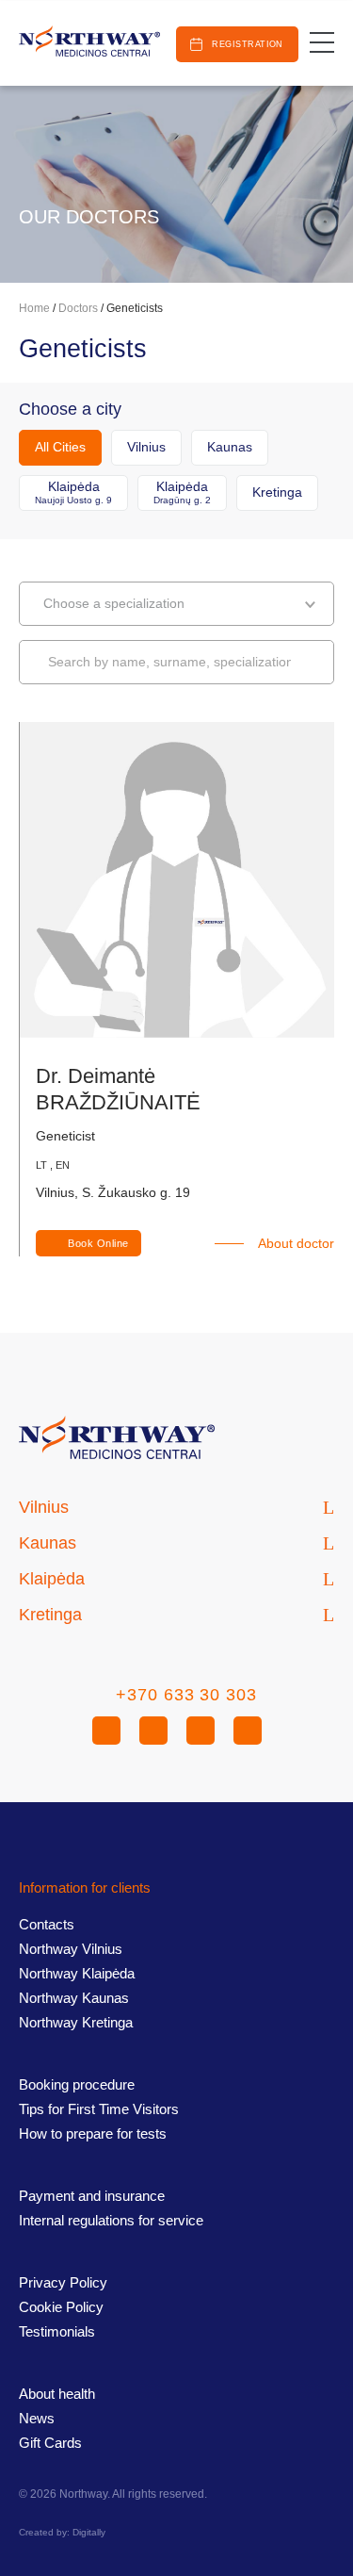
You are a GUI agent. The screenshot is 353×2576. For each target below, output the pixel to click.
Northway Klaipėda (77, 1973)
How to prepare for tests (93, 2133)
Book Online (98, 1243)
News (37, 2418)
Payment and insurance (92, 2196)
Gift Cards (50, 2443)
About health (57, 2394)
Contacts (47, 1924)
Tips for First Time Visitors (99, 2109)
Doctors (78, 308)
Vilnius (146, 447)
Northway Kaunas (74, 1998)
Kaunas (230, 447)
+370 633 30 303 (186, 1695)
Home (34, 308)
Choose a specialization (114, 603)
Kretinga (277, 492)
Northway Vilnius (71, 1949)
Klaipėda (73, 492)
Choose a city (70, 410)
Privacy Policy (63, 2282)
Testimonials (57, 2331)
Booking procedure (77, 2084)
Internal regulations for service (111, 2220)
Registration (247, 44)
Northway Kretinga (76, 2022)
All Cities (60, 447)
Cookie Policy (61, 2307)
